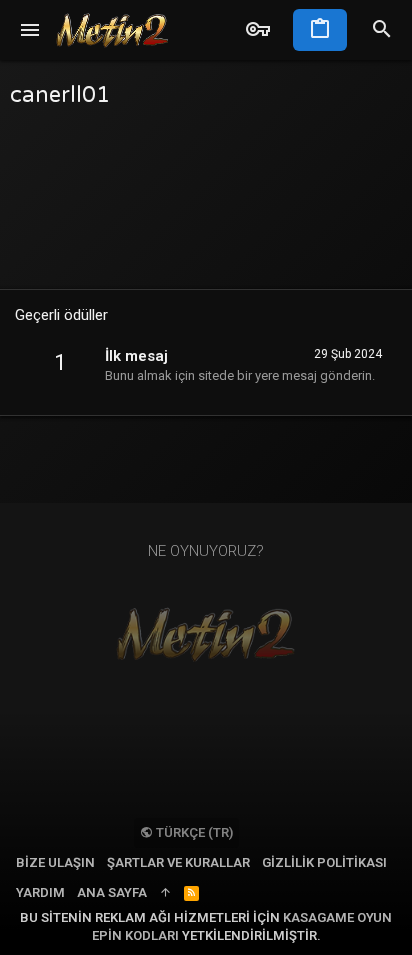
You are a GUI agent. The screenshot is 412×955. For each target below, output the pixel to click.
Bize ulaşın (55, 862)
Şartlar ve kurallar (178, 862)
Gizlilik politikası (324, 862)
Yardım (40, 892)
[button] (30, 30)
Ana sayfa (112, 892)
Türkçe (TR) (193, 832)
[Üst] (165, 893)
